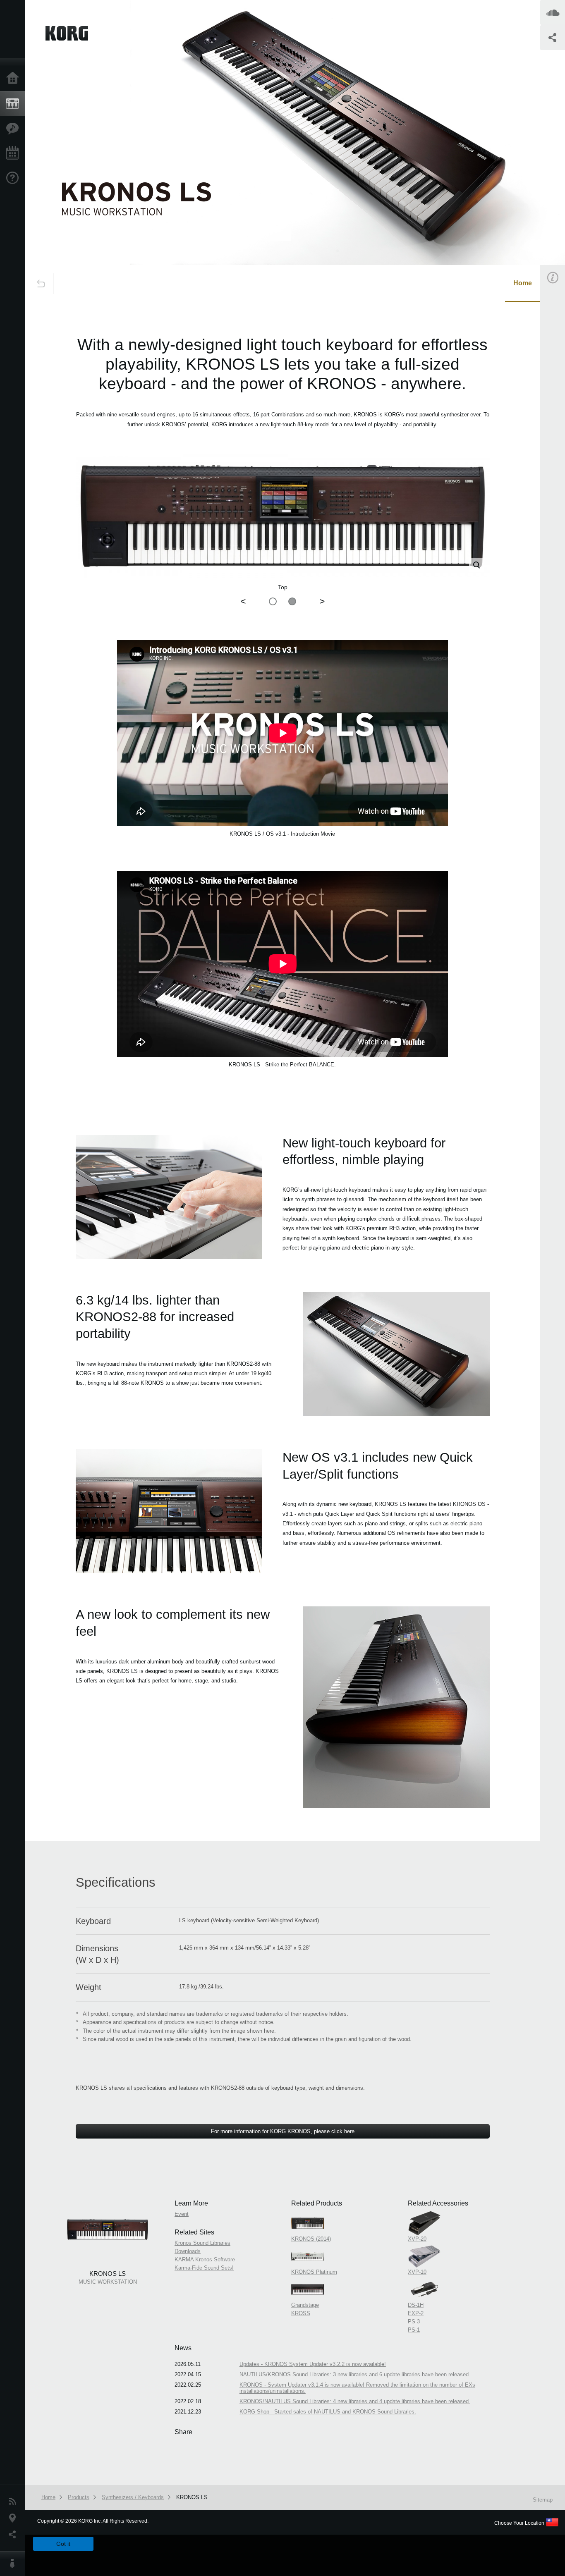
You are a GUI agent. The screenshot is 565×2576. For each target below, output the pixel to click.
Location (14, 2518)
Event (182, 2214)
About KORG (14, 2564)
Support (14, 178)
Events (14, 153)
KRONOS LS (192, 2497)
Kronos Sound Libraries (202, 2243)
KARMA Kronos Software (205, 2259)
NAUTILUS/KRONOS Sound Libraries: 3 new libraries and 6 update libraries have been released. (355, 2374)
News (14, 2502)
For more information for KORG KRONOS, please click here (283, 2131)
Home (14, 79)
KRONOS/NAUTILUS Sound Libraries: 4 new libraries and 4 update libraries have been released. (355, 2401)
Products (14, 104)
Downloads (188, 2251)
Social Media (14, 2535)
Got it (63, 2544)
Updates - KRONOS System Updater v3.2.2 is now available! (313, 2364)
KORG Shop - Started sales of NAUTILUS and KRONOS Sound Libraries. (328, 2412)
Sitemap (543, 2500)
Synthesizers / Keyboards (133, 2497)
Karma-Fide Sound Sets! (204, 2268)
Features (14, 129)
